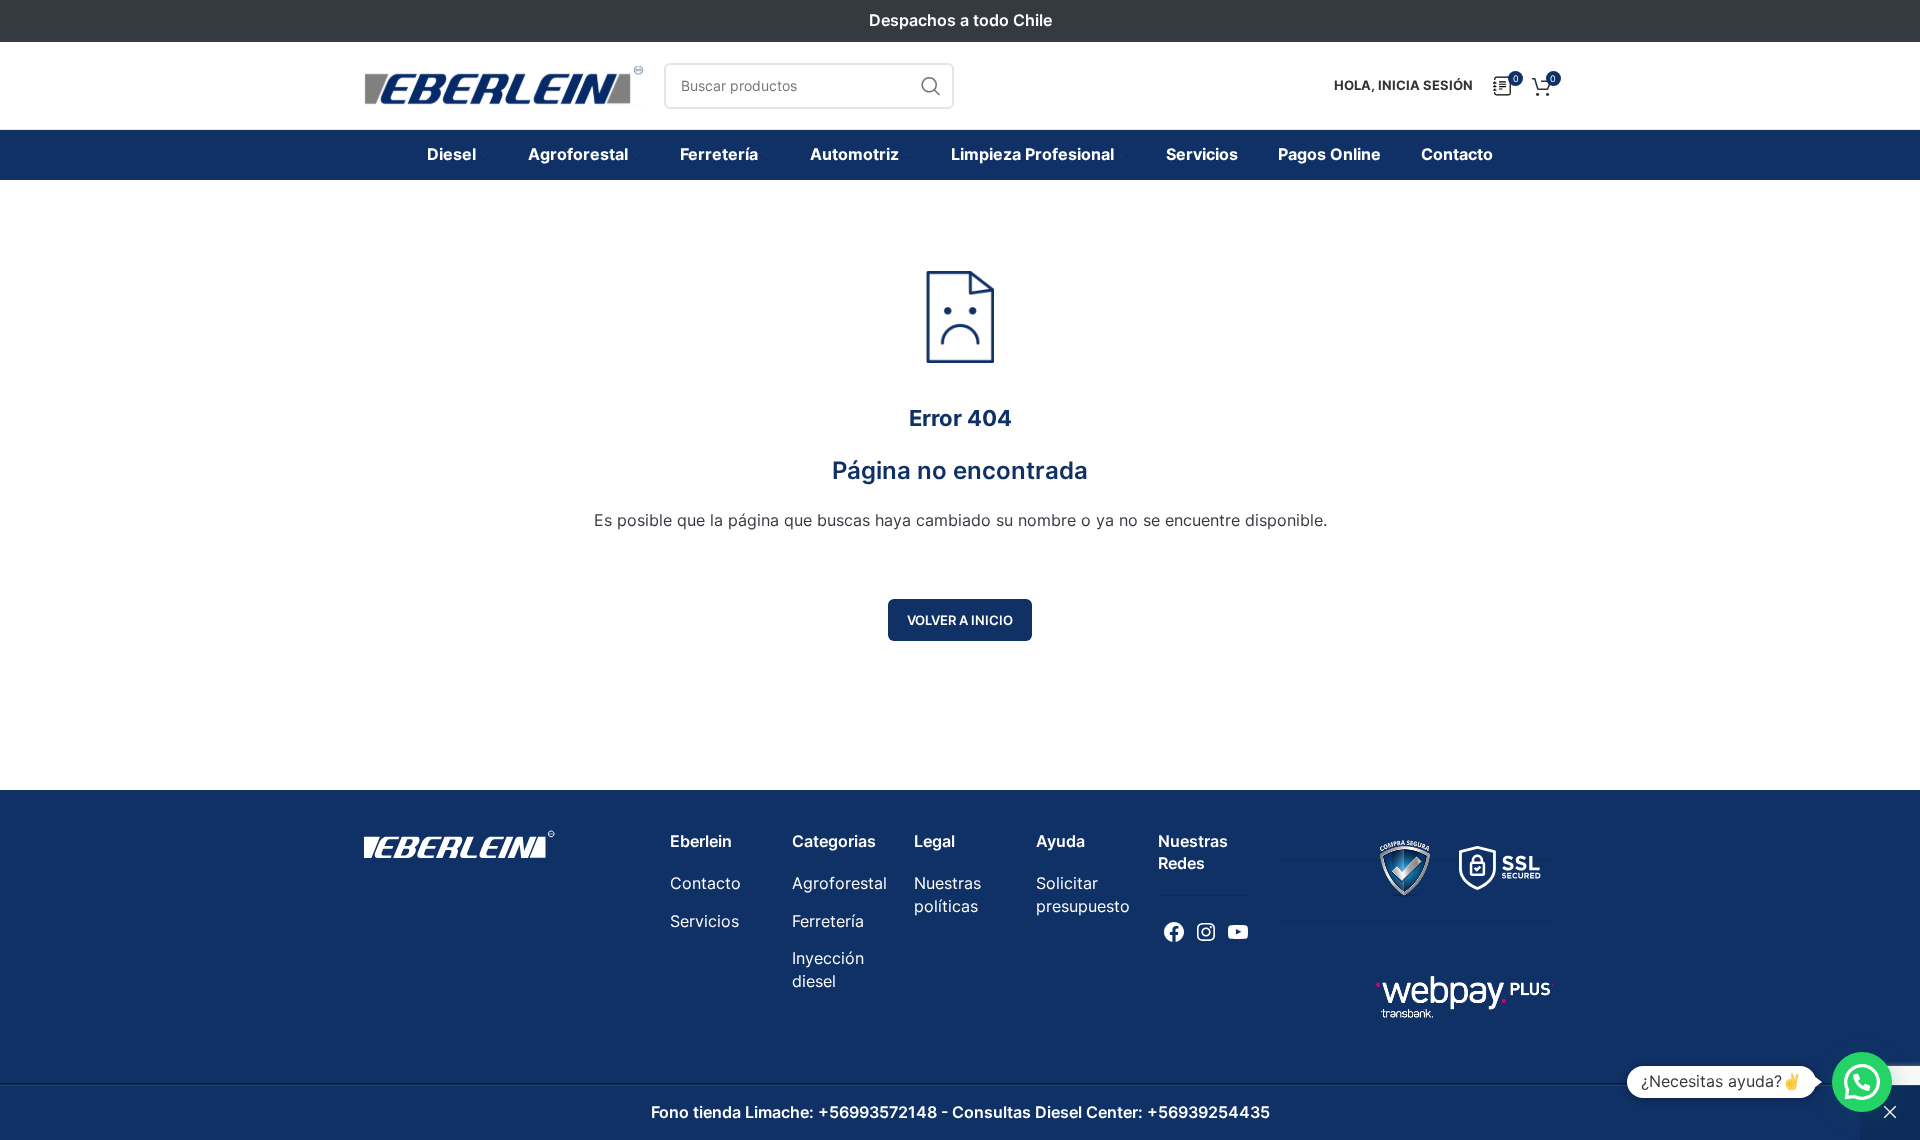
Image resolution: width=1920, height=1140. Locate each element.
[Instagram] (1206, 932)
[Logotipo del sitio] (504, 84)
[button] (1862, 1082)
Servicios (704, 921)
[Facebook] (1174, 932)
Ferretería (828, 921)
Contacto (705, 883)
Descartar (1890, 1113)
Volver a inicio (960, 620)
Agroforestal (839, 883)
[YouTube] (1238, 932)
